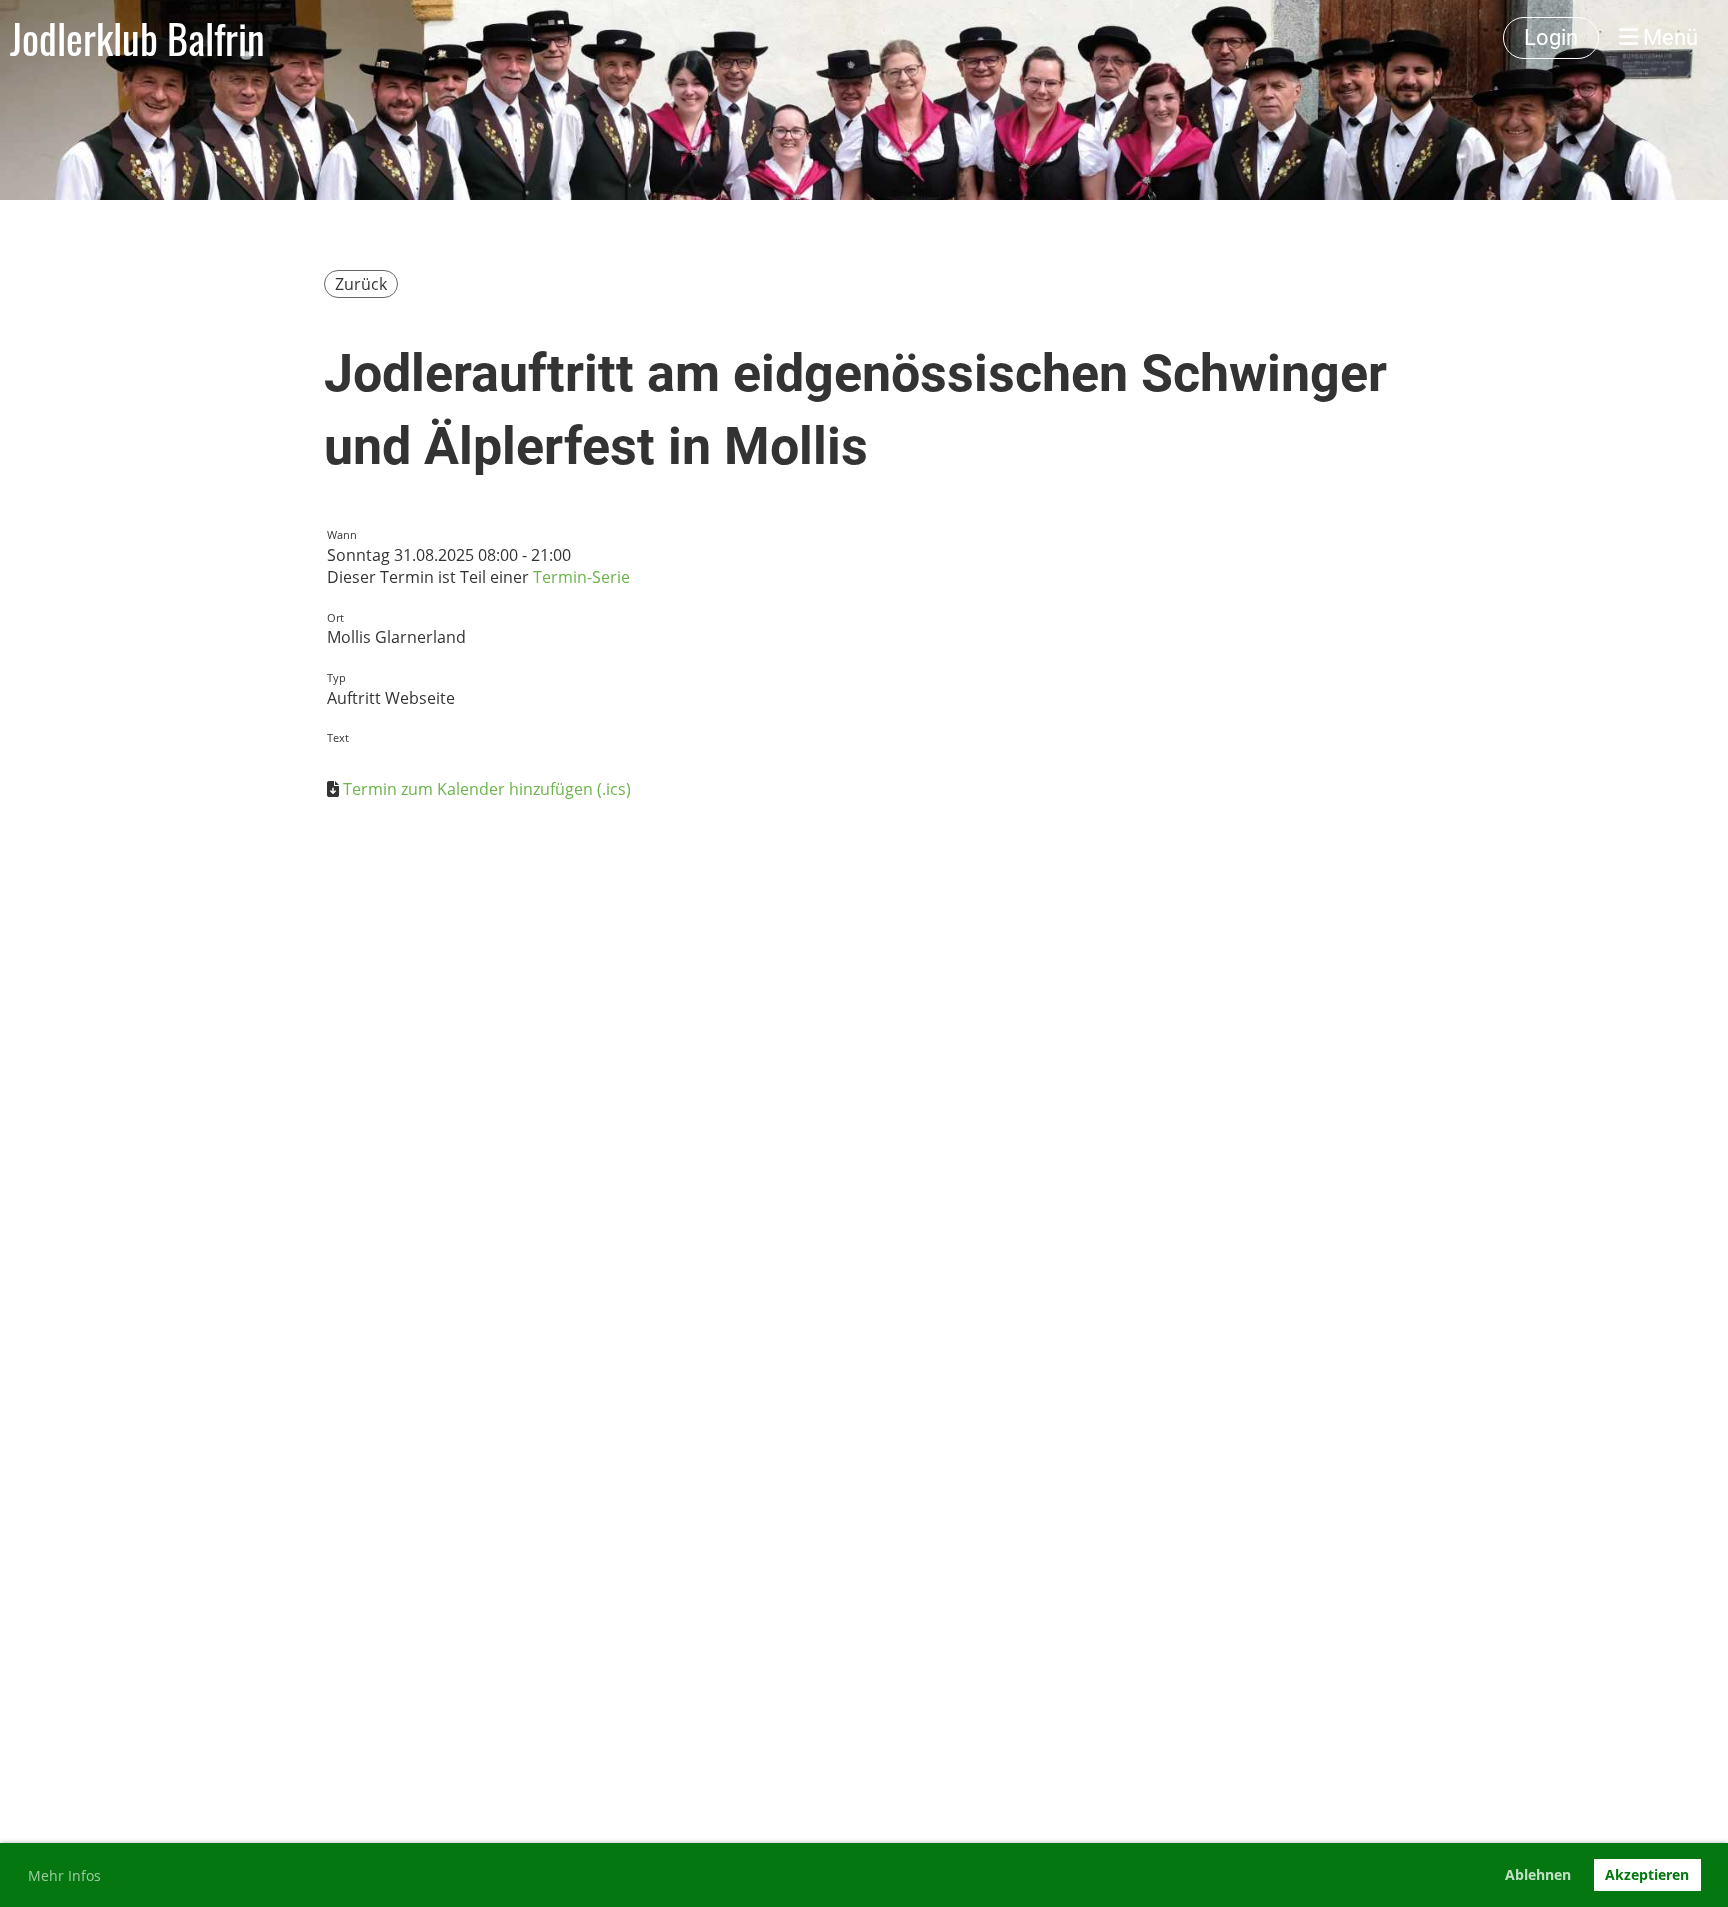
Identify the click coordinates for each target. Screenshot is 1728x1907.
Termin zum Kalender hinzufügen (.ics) (487, 789)
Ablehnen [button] (1538, 1874)
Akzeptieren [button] (1647, 1874)
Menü (1668, 37)
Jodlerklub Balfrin (137, 38)
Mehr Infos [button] (64, 1875)
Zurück (361, 284)
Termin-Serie (581, 577)
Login (1551, 37)
